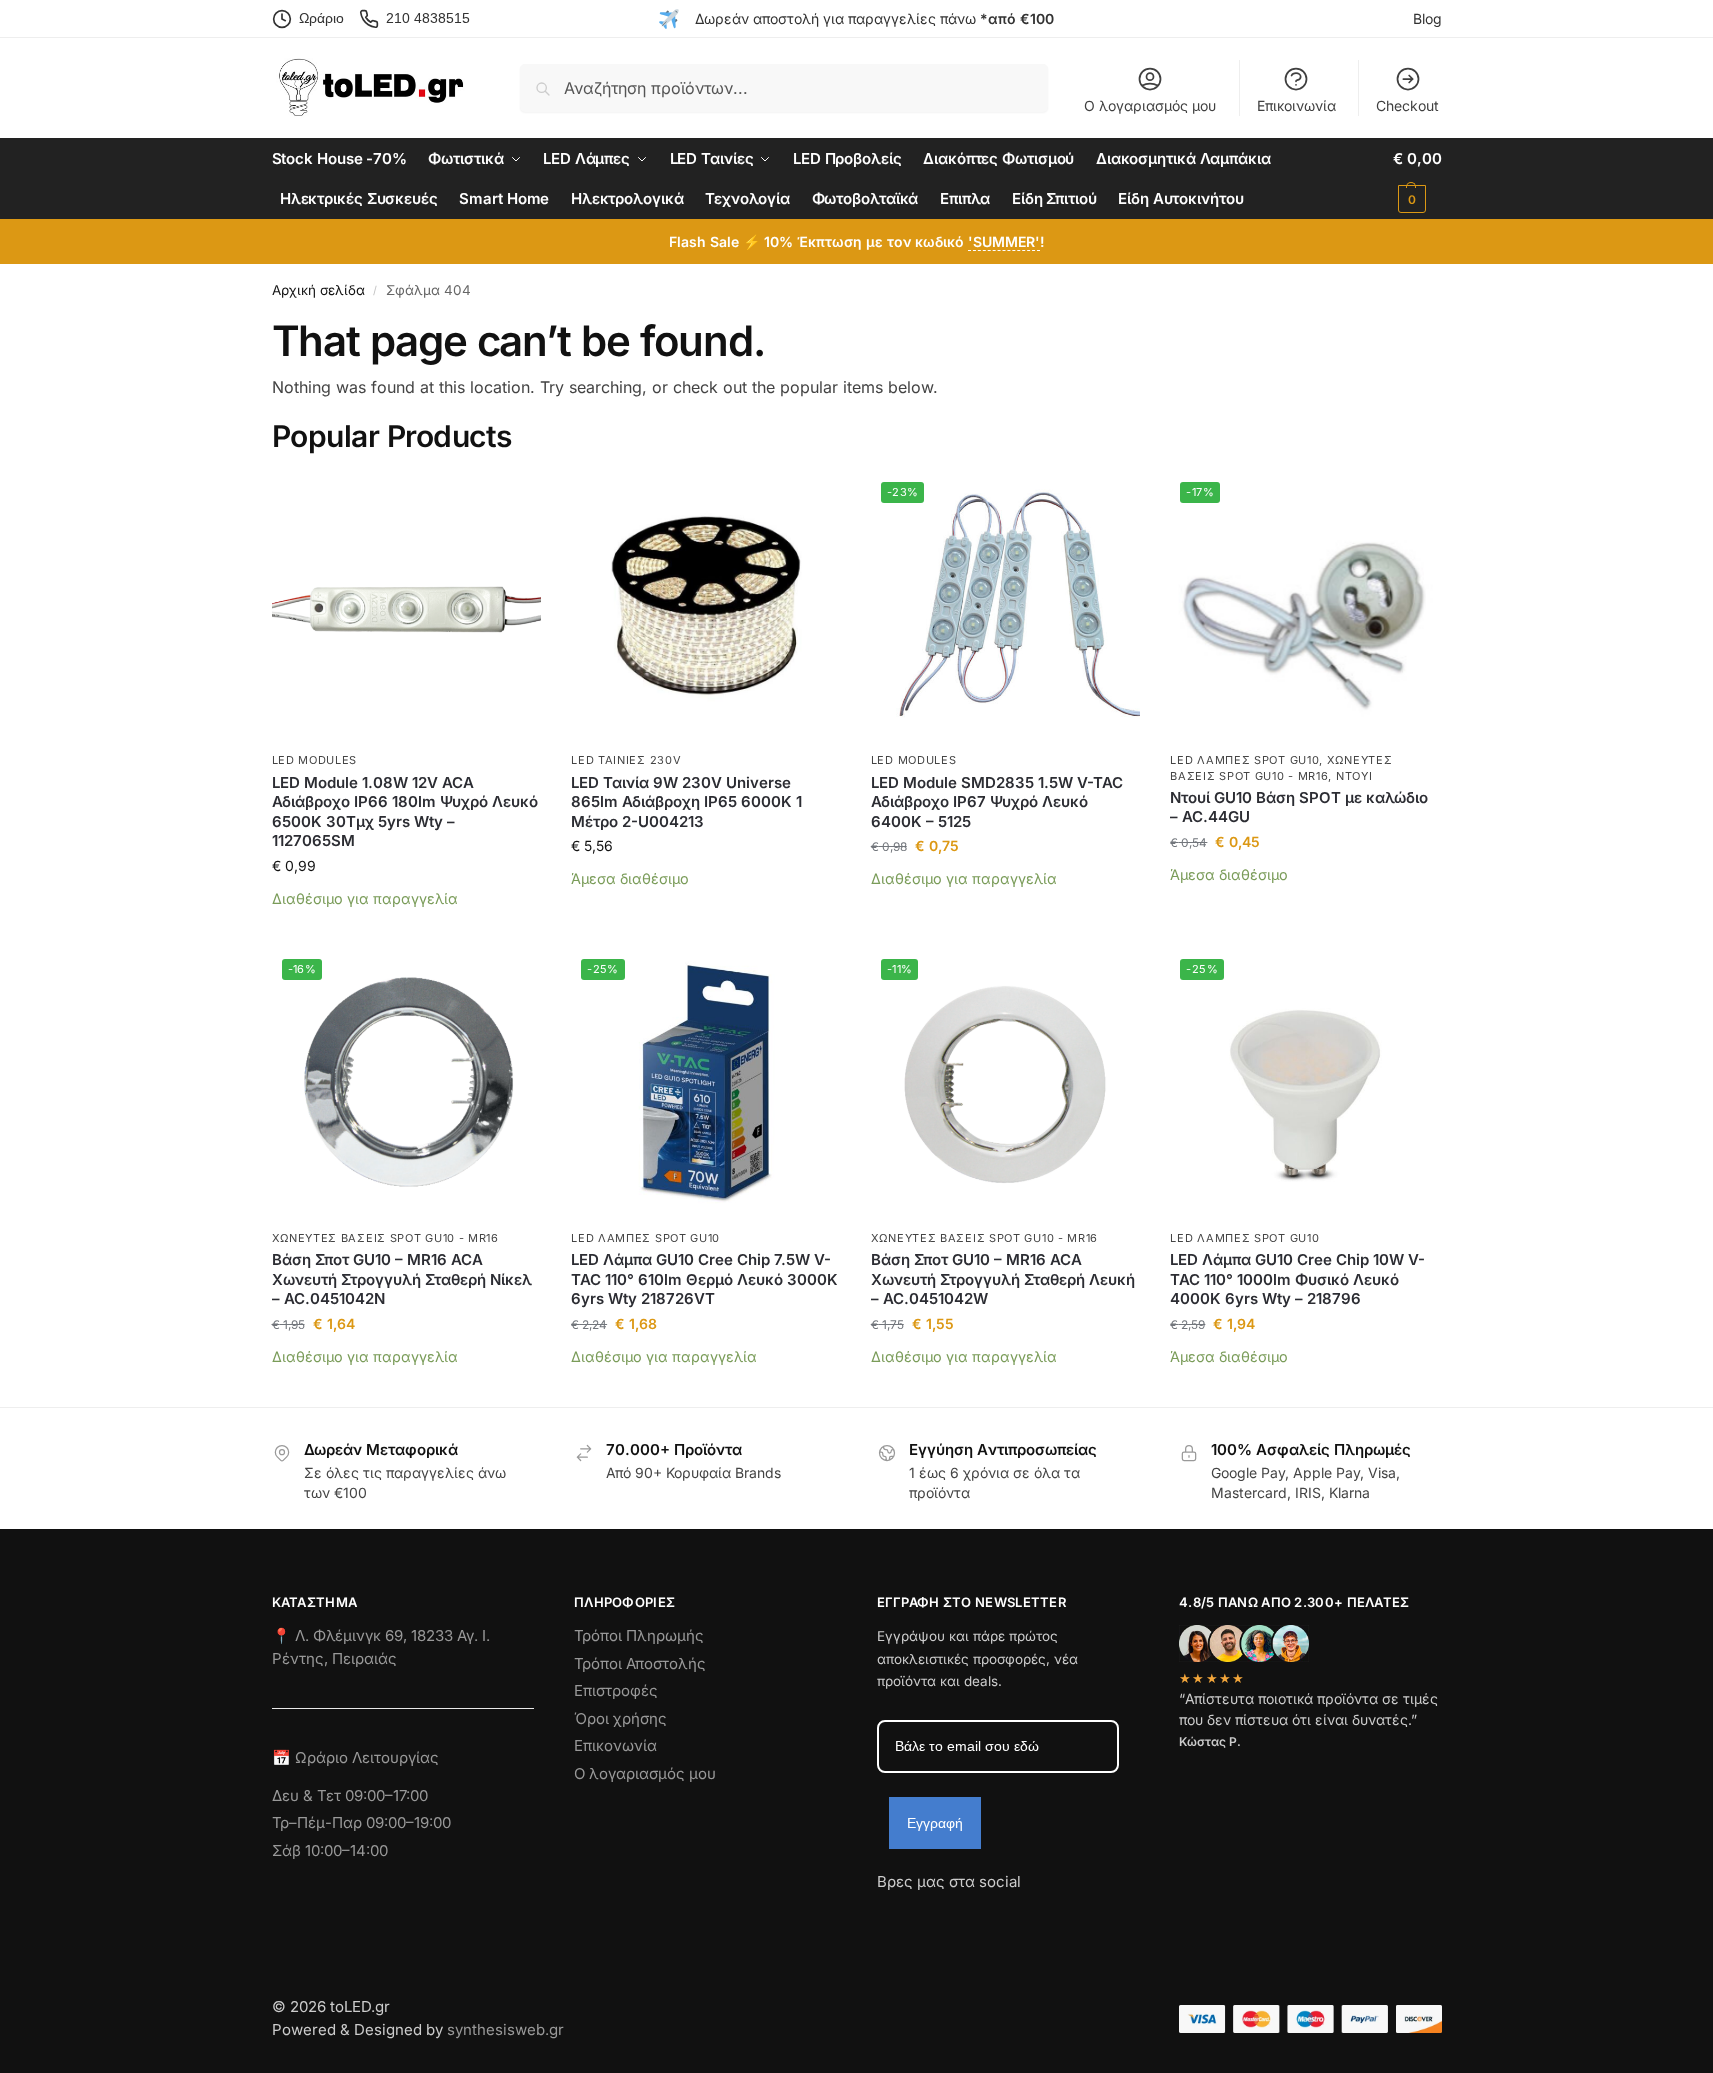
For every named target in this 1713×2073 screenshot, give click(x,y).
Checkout (1407, 105)
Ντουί (1354, 776)
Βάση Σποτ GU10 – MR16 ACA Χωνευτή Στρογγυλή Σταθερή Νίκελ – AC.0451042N (402, 1279)
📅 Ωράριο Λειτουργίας (355, 1757)
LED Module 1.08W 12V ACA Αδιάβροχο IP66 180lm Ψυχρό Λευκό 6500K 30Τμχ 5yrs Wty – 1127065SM (405, 812)
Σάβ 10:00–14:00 (330, 1850)
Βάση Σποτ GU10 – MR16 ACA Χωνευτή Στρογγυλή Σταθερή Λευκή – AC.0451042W (1003, 1279)
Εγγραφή (935, 1823)
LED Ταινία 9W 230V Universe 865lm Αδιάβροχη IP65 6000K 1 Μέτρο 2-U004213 (686, 802)
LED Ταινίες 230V (626, 760)
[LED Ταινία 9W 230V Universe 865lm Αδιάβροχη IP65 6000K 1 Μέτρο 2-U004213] (706, 607)
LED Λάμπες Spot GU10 (1244, 760)
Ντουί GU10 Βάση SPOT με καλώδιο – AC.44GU (1299, 807)
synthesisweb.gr (505, 2029)
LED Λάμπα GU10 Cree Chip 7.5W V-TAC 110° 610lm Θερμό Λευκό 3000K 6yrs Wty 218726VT (704, 1279)
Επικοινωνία (1296, 105)
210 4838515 (428, 18)
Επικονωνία (615, 1745)
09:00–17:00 (386, 1795)
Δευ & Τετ (308, 1795)
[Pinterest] (1072, 1918)
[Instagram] (928, 1918)
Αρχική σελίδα (318, 290)
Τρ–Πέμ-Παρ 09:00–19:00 (361, 1822)
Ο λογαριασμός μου (1150, 105)
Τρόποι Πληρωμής (639, 1635)
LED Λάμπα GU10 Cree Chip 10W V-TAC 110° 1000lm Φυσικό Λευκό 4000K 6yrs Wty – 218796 (1297, 1279)
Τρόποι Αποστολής (640, 1663)
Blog (1427, 18)
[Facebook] (886, 1918)
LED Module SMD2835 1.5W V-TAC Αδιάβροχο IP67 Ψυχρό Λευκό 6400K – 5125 (997, 802)
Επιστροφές (616, 1690)
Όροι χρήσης (620, 1718)
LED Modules (315, 760)
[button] (1417, 179)
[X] (1000, 1918)
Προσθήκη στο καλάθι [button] (406, 928)
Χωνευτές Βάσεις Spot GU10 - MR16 (385, 1238)
